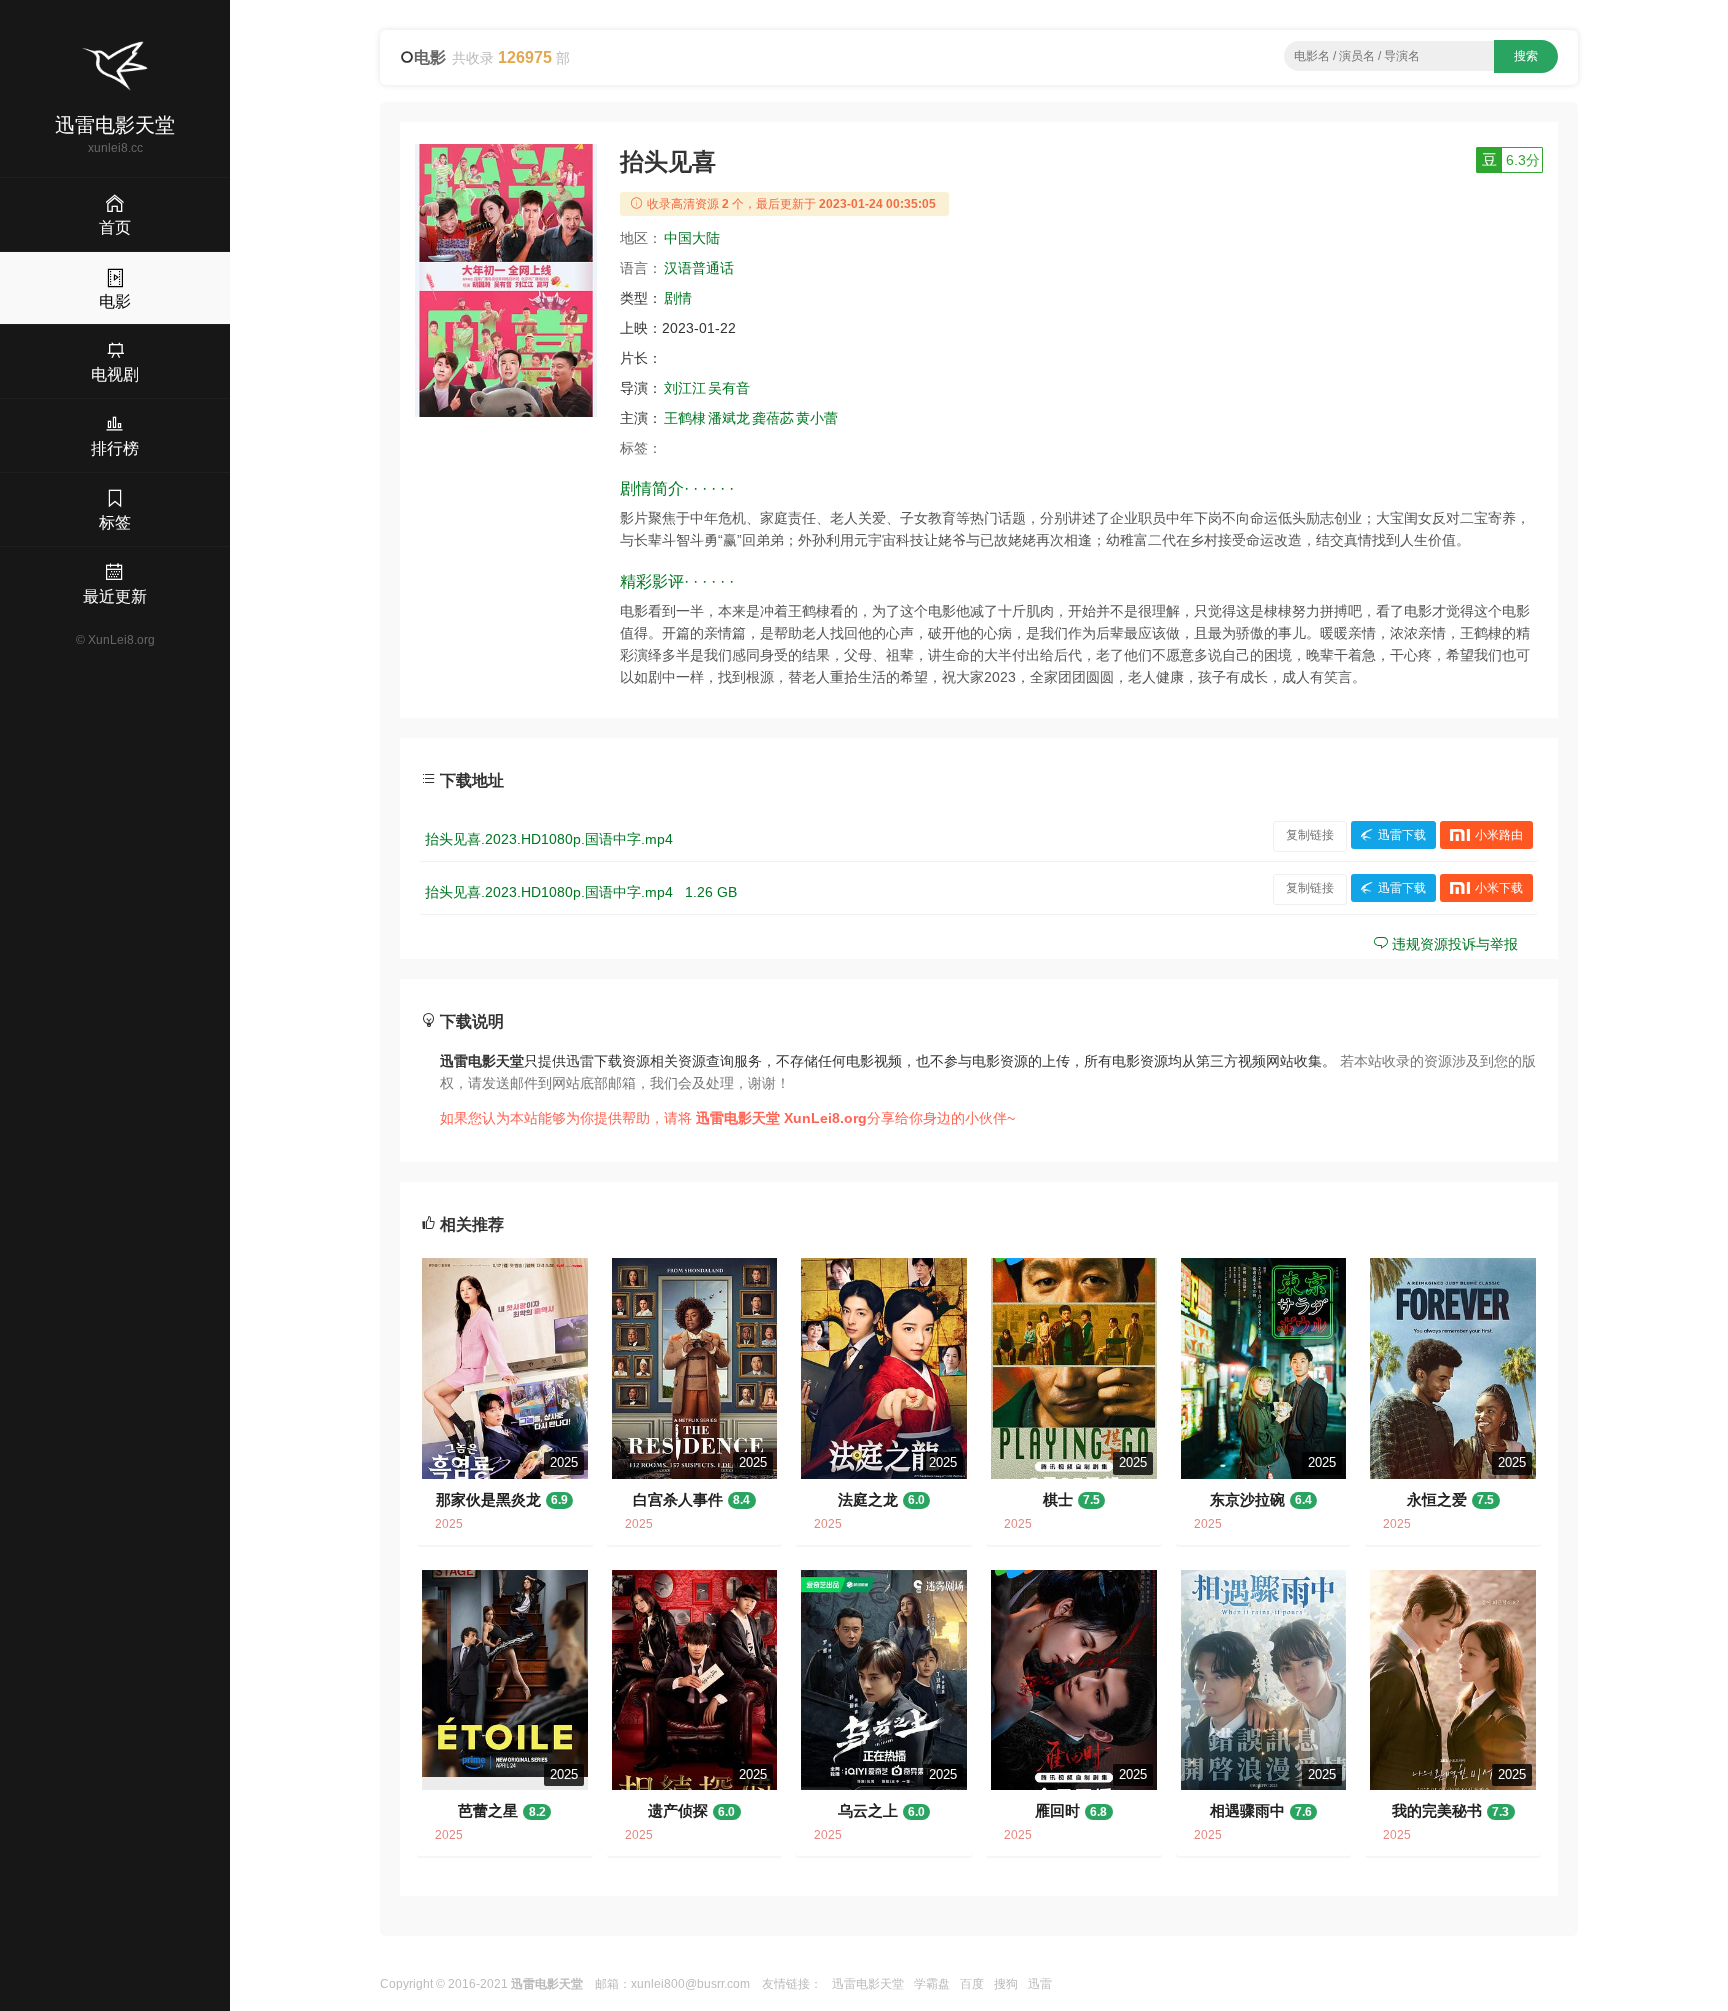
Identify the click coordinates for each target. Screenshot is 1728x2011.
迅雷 (1040, 1984)
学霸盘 (932, 1984)
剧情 (678, 298)
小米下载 (1499, 888)
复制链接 (1310, 835)
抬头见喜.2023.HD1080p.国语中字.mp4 (549, 839)
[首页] (115, 66)
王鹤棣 (685, 418)
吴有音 (729, 388)
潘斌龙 (729, 418)
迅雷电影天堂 (868, 1984)
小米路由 (1499, 835)
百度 (972, 1984)
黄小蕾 (817, 418)
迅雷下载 (1402, 835)
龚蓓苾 (773, 418)
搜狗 (1006, 1984)
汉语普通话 (699, 268)
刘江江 (685, 388)
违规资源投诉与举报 (1453, 944)
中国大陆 (692, 238)
